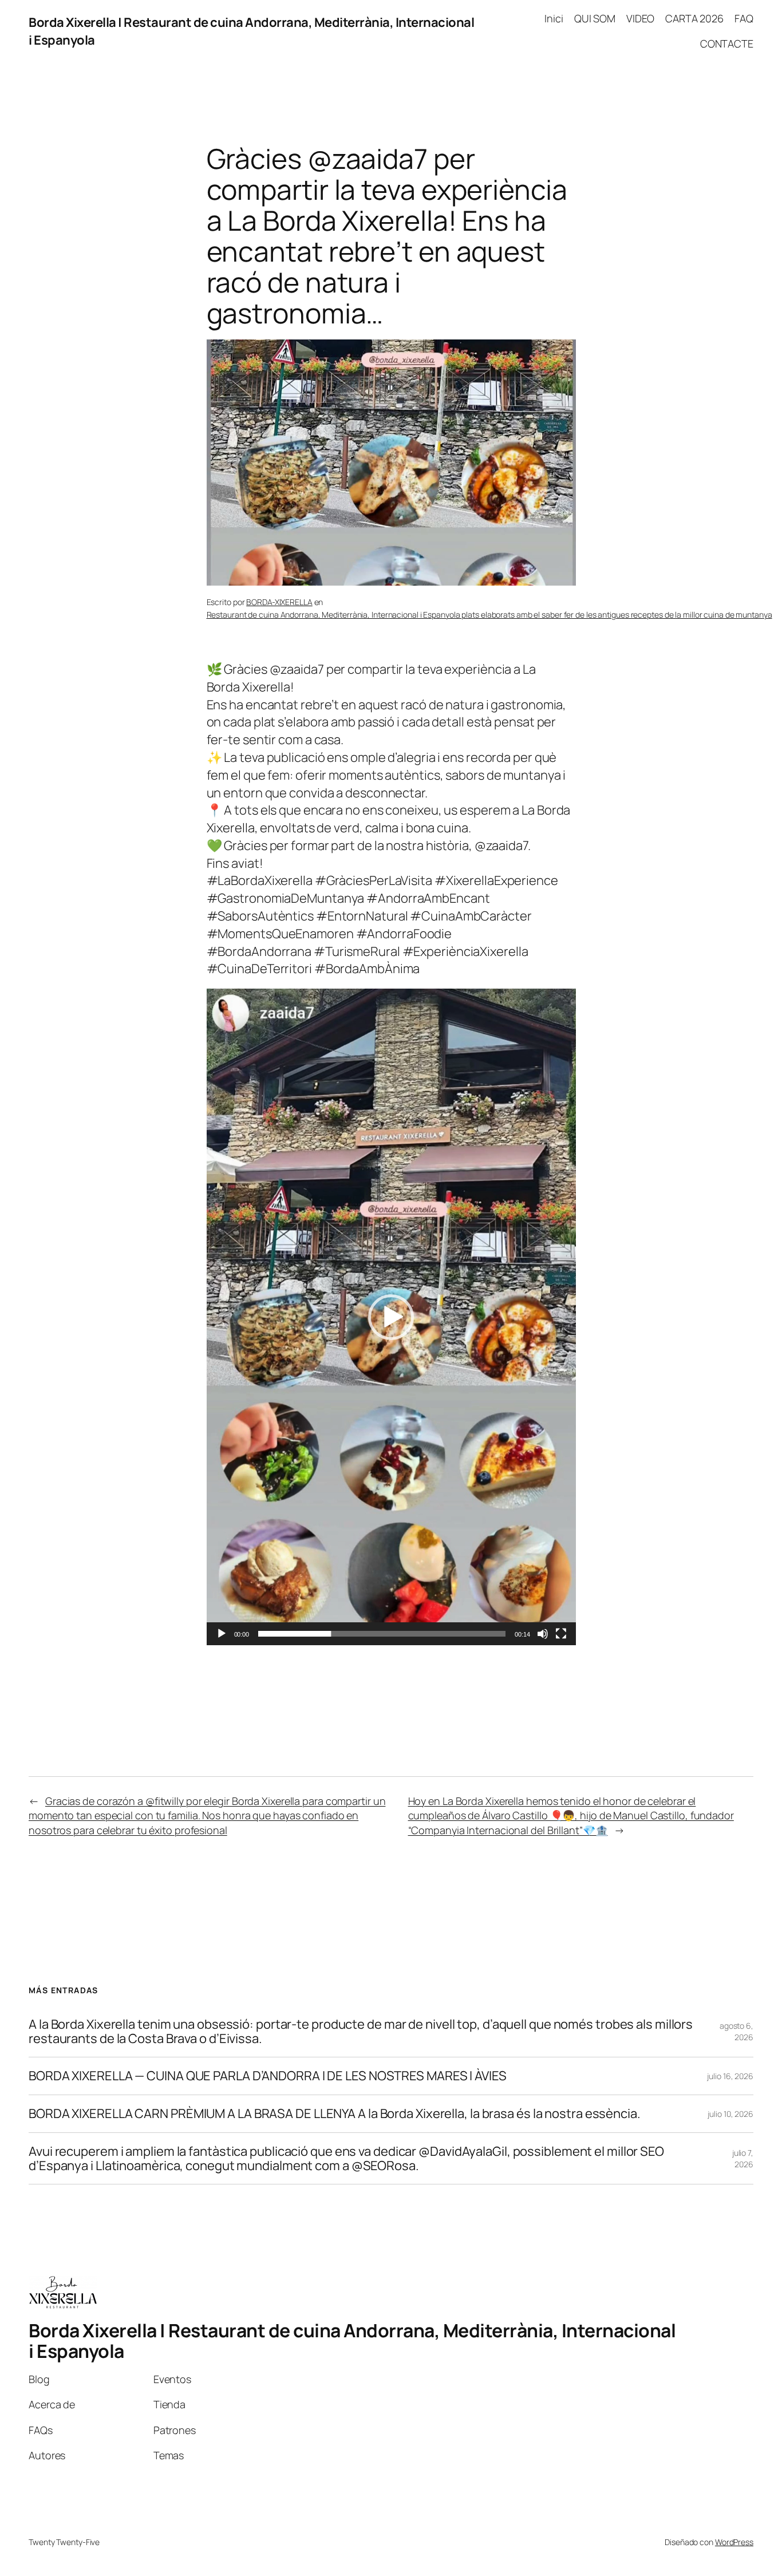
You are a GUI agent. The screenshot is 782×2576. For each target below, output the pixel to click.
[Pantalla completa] (561, 1634)
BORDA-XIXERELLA (279, 602)
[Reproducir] (222, 1634)
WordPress (734, 2542)
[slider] (382, 1634)
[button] (391, 1317)
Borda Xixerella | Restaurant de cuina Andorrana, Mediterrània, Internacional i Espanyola (352, 2341)
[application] (391, 1317)
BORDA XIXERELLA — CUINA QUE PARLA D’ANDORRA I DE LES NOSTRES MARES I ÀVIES (268, 2076)
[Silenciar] (543, 1634)
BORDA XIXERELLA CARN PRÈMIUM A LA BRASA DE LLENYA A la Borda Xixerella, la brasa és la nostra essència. (335, 2114)
